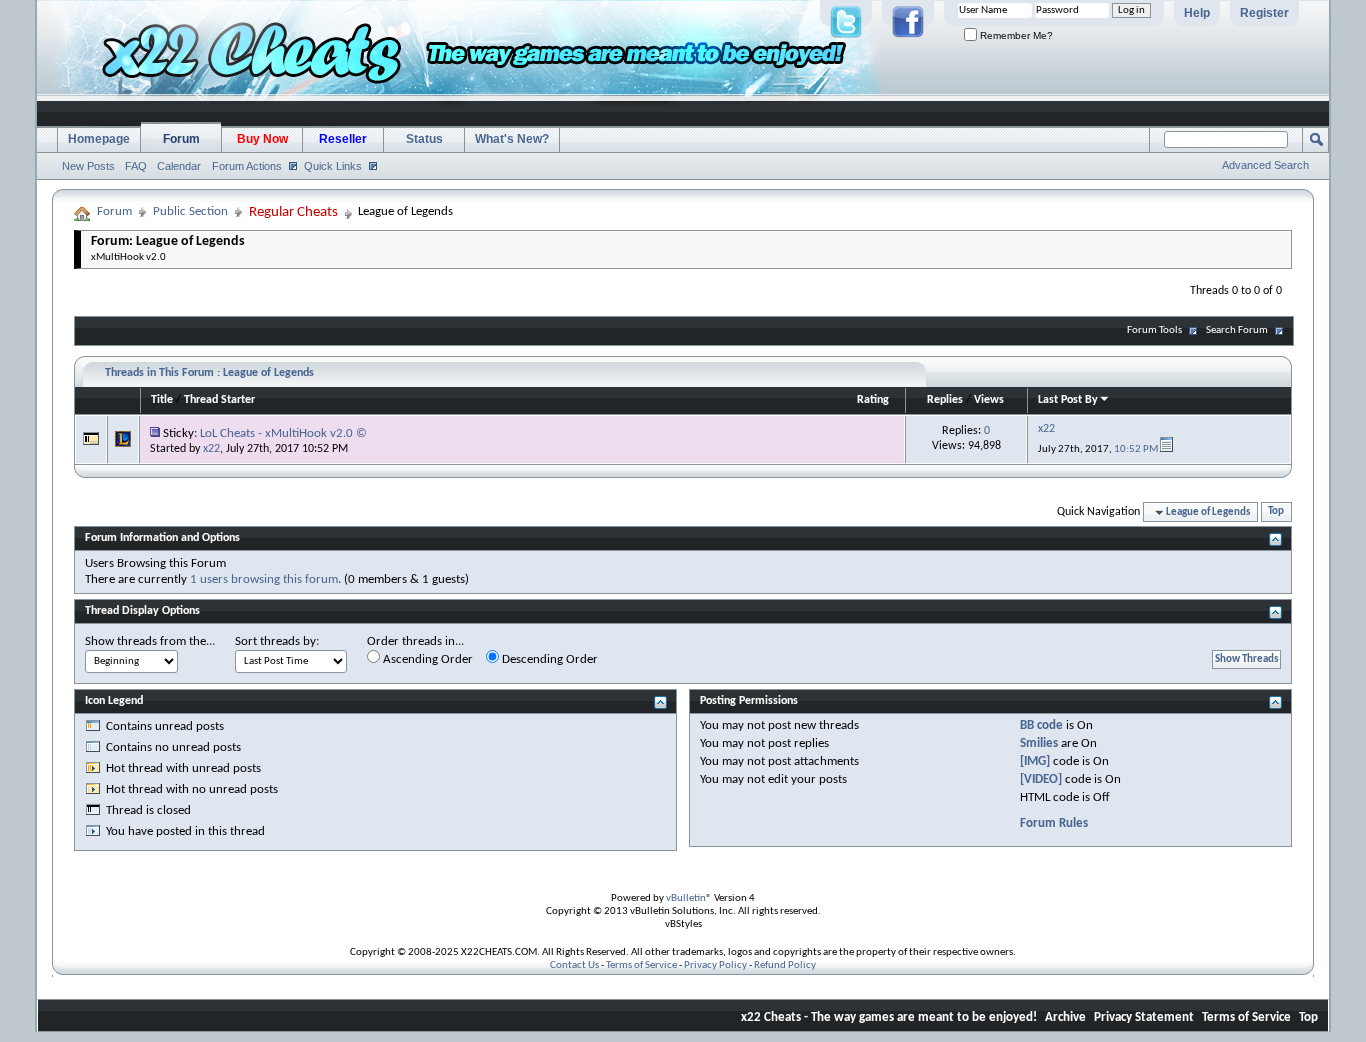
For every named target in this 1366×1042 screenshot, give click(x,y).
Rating (873, 400)
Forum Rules (1054, 823)
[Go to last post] (1166, 449)
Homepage (99, 139)
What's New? (512, 139)
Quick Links (333, 166)
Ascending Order (426, 659)
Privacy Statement (1144, 1017)
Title (162, 400)
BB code (1041, 725)
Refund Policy (785, 965)
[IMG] (1035, 761)
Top (1276, 512)
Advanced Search (1265, 165)
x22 (211, 449)
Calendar (179, 166)
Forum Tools (1154, 330)
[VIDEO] (1041, 779)
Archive (1065, 1017)
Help (1197, 13)
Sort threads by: (277, 641)
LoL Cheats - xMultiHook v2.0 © (283, 433)
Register (1264, 13)
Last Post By (1068, 400)
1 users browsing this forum (264, 579)
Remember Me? (1015, 35)
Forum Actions (247, 166)
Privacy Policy (715, 965)
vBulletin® (689, 898)
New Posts (88, 166)
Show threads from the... (150, 641)
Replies (945, 400)
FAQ (136, 166)
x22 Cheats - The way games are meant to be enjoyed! (889, 1017)
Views (989, 400)
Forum (181, 139)
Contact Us (574, 965)
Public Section (190, 211)
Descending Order (548, 659)
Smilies (1039, 743)
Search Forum (1237, 330)
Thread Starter (219, 400)
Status (424, 139)
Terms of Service (641, 965)
